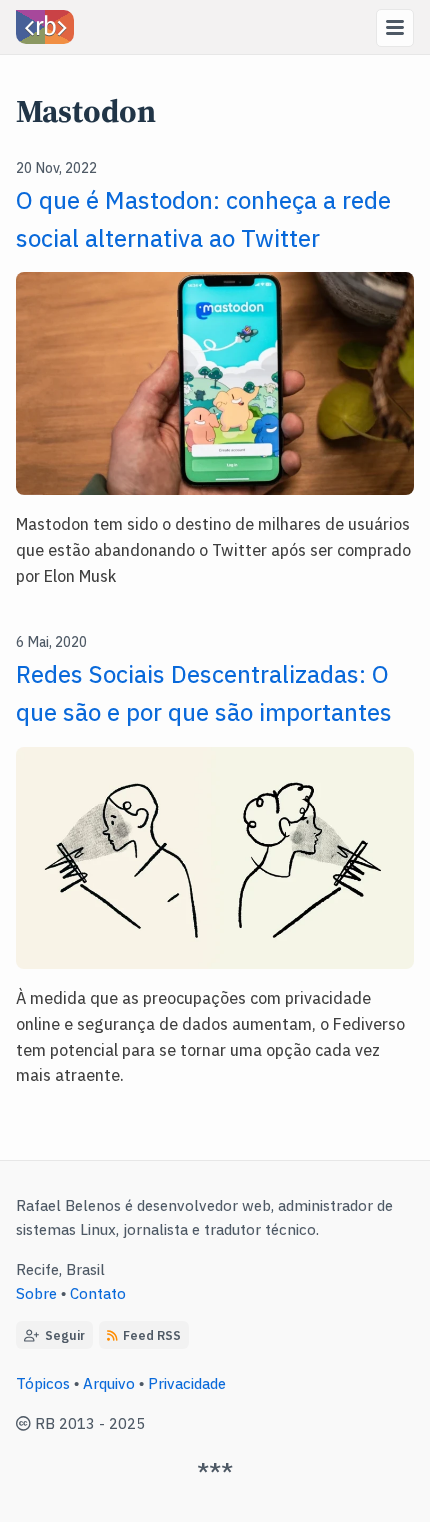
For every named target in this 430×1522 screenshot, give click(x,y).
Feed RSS (152, 1334)
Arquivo (109, 1382)
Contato (98, 1292)
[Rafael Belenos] (45, 27)
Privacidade (187, 1382)
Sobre (36, 1292)
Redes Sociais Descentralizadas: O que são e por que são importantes (204, 691)
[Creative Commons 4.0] (25, 1422)
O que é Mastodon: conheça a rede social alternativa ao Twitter (203, 217)
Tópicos (43, 1382)
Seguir (62, 1334)
